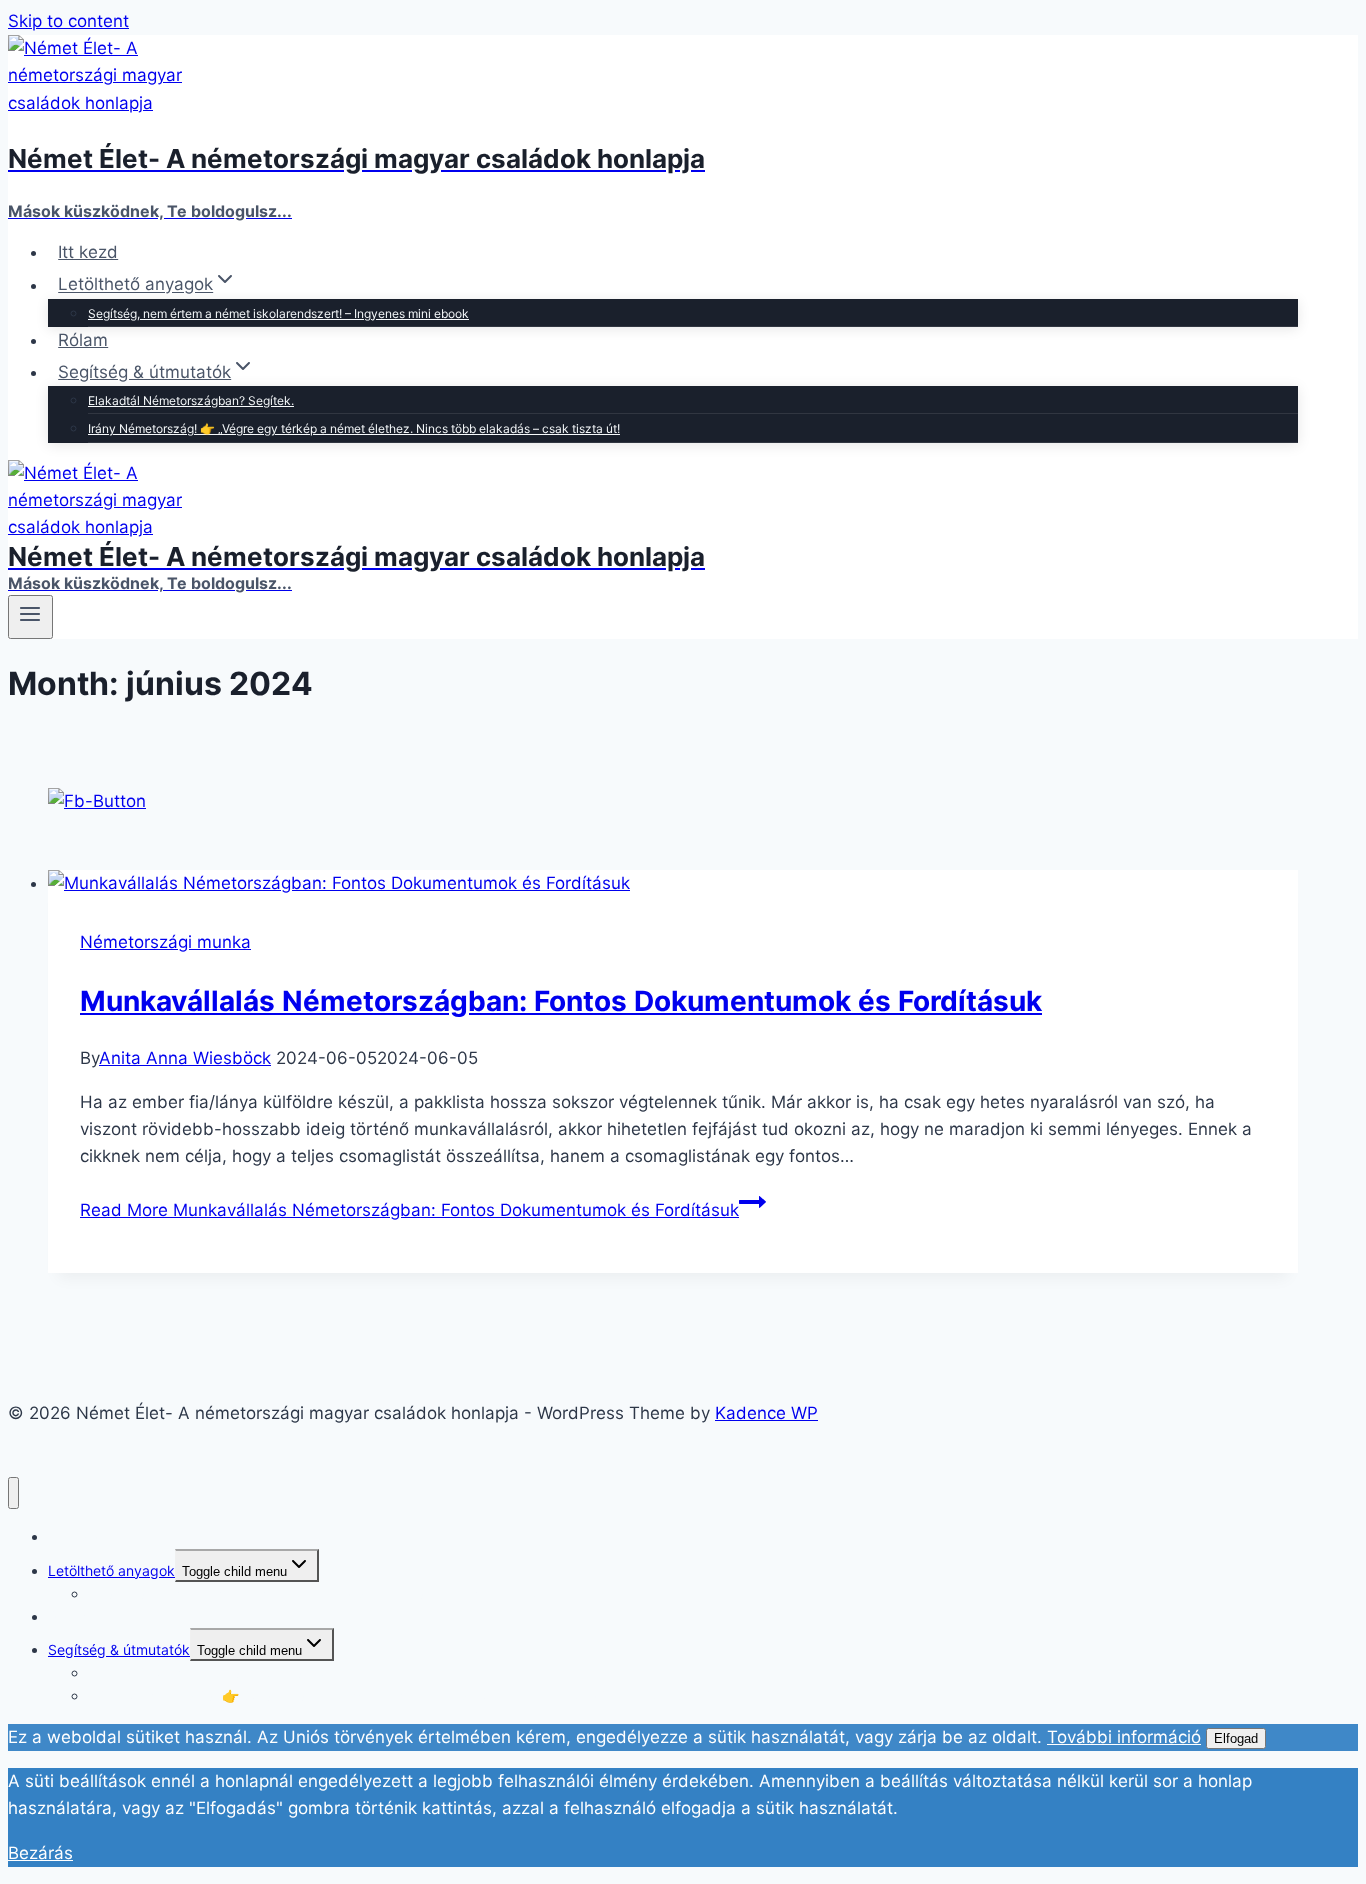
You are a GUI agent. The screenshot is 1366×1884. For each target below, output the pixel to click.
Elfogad (1236, 1738)
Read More (409, 1210)
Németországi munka (165, 942)
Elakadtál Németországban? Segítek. (191, 400)
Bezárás (40, 1853)
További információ (1124, 1737)
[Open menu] (30, 617)
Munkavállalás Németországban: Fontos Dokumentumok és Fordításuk (561, 1001)
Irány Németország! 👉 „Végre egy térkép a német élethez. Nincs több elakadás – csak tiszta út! (354, 428)
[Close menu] (13, 1493)
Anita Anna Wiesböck (185, 1058)
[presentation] (673, 883)
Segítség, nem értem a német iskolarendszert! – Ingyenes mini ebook (278, 313)
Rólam (83, 340)
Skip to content (68, 21)
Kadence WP (766, 1413)
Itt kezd (88, 252)
